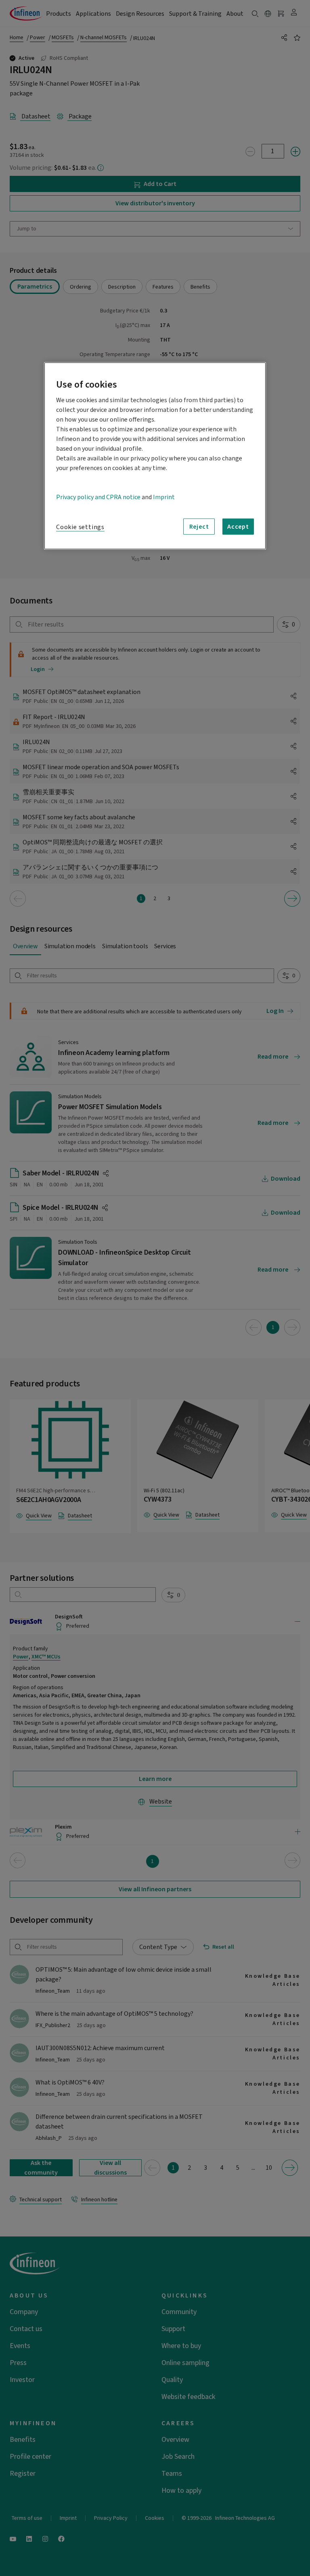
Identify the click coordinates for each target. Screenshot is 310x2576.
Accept (238, 526)
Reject (199, 526)
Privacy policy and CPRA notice (98, 497)
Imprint (164, 497)
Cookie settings (80, 527)
